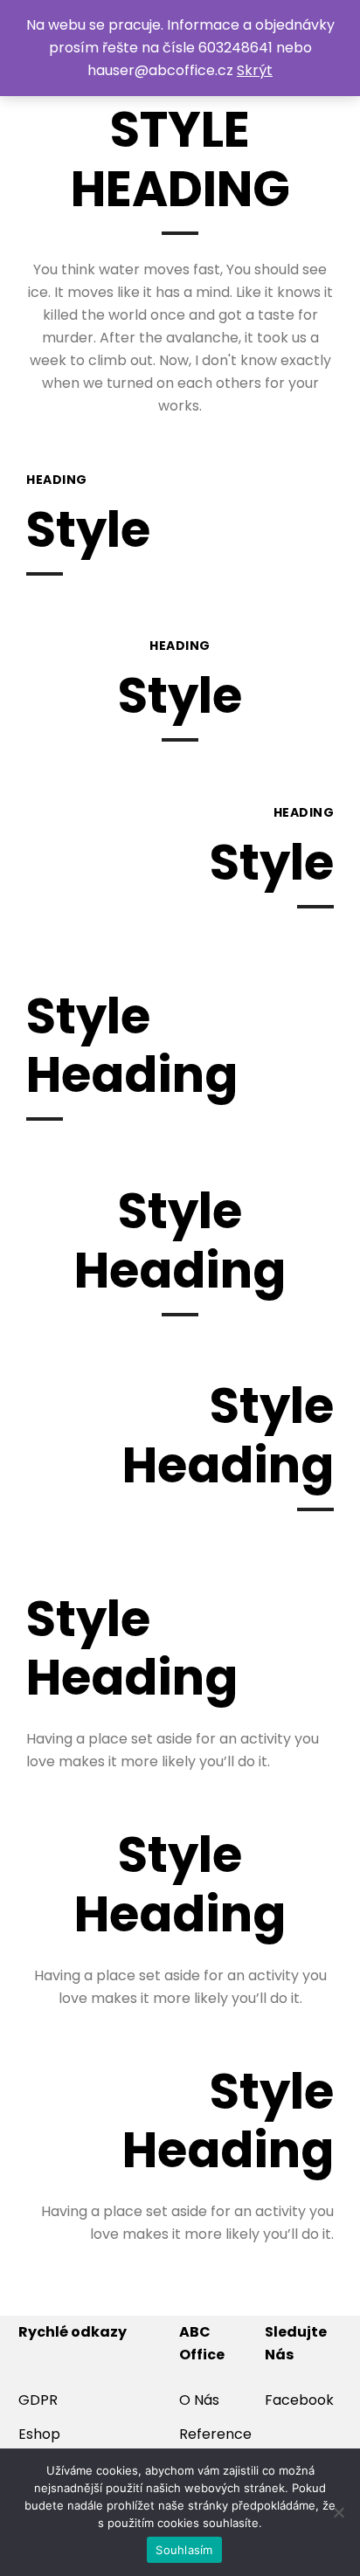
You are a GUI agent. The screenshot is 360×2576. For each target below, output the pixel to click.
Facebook (299, 2400)
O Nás (199, 2400)
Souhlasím (184, 2550)
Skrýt (255, 70)
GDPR (38, 2400)
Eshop (39, 2434)
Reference (215, 2434)
